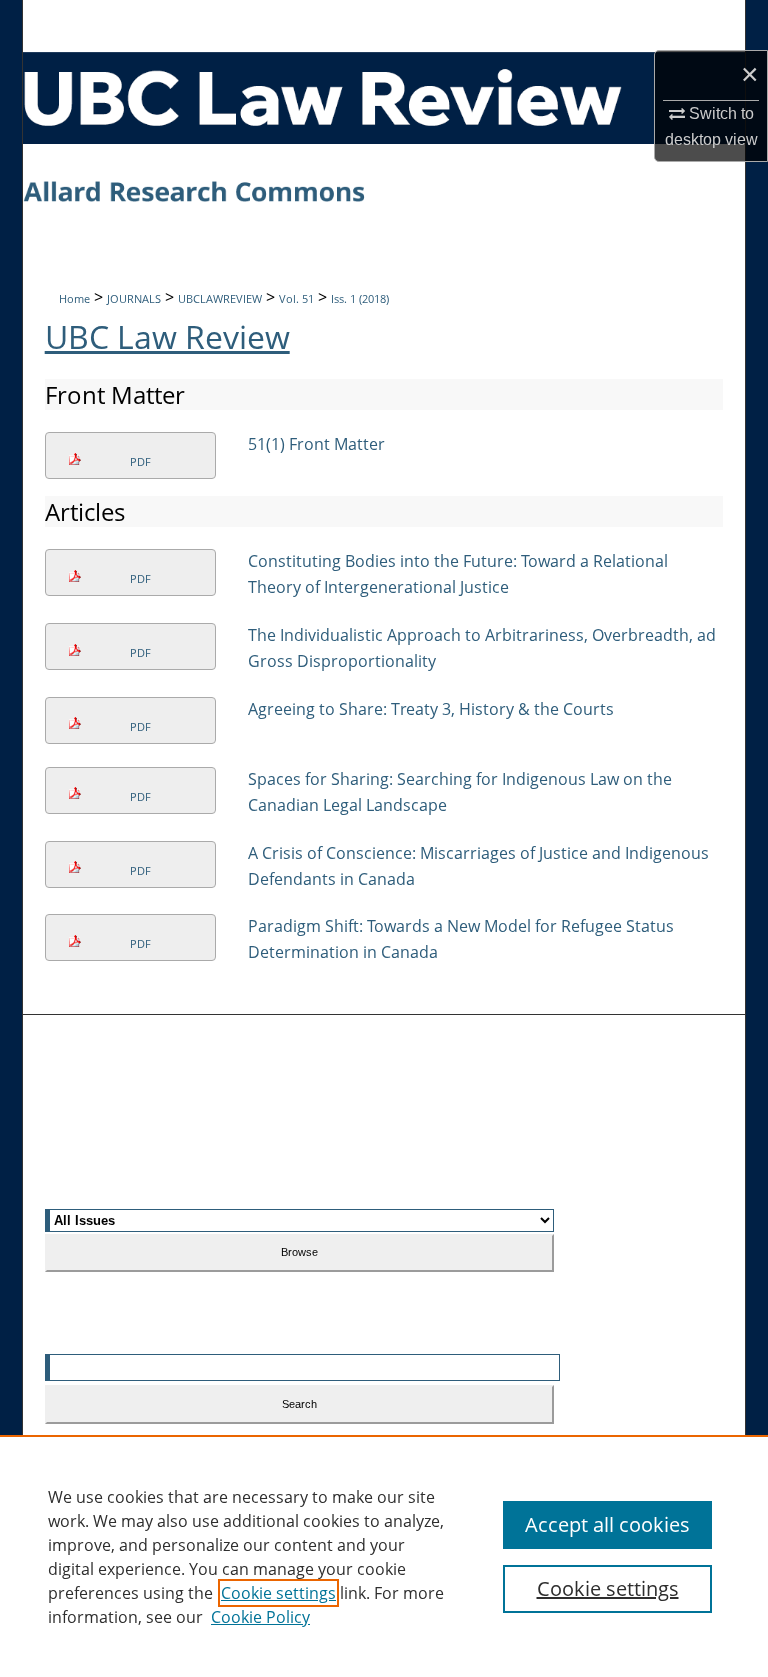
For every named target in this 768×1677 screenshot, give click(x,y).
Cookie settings (278, 1593)
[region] (384, 1556)
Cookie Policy (260, 1617)
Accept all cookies (607, 1524)
